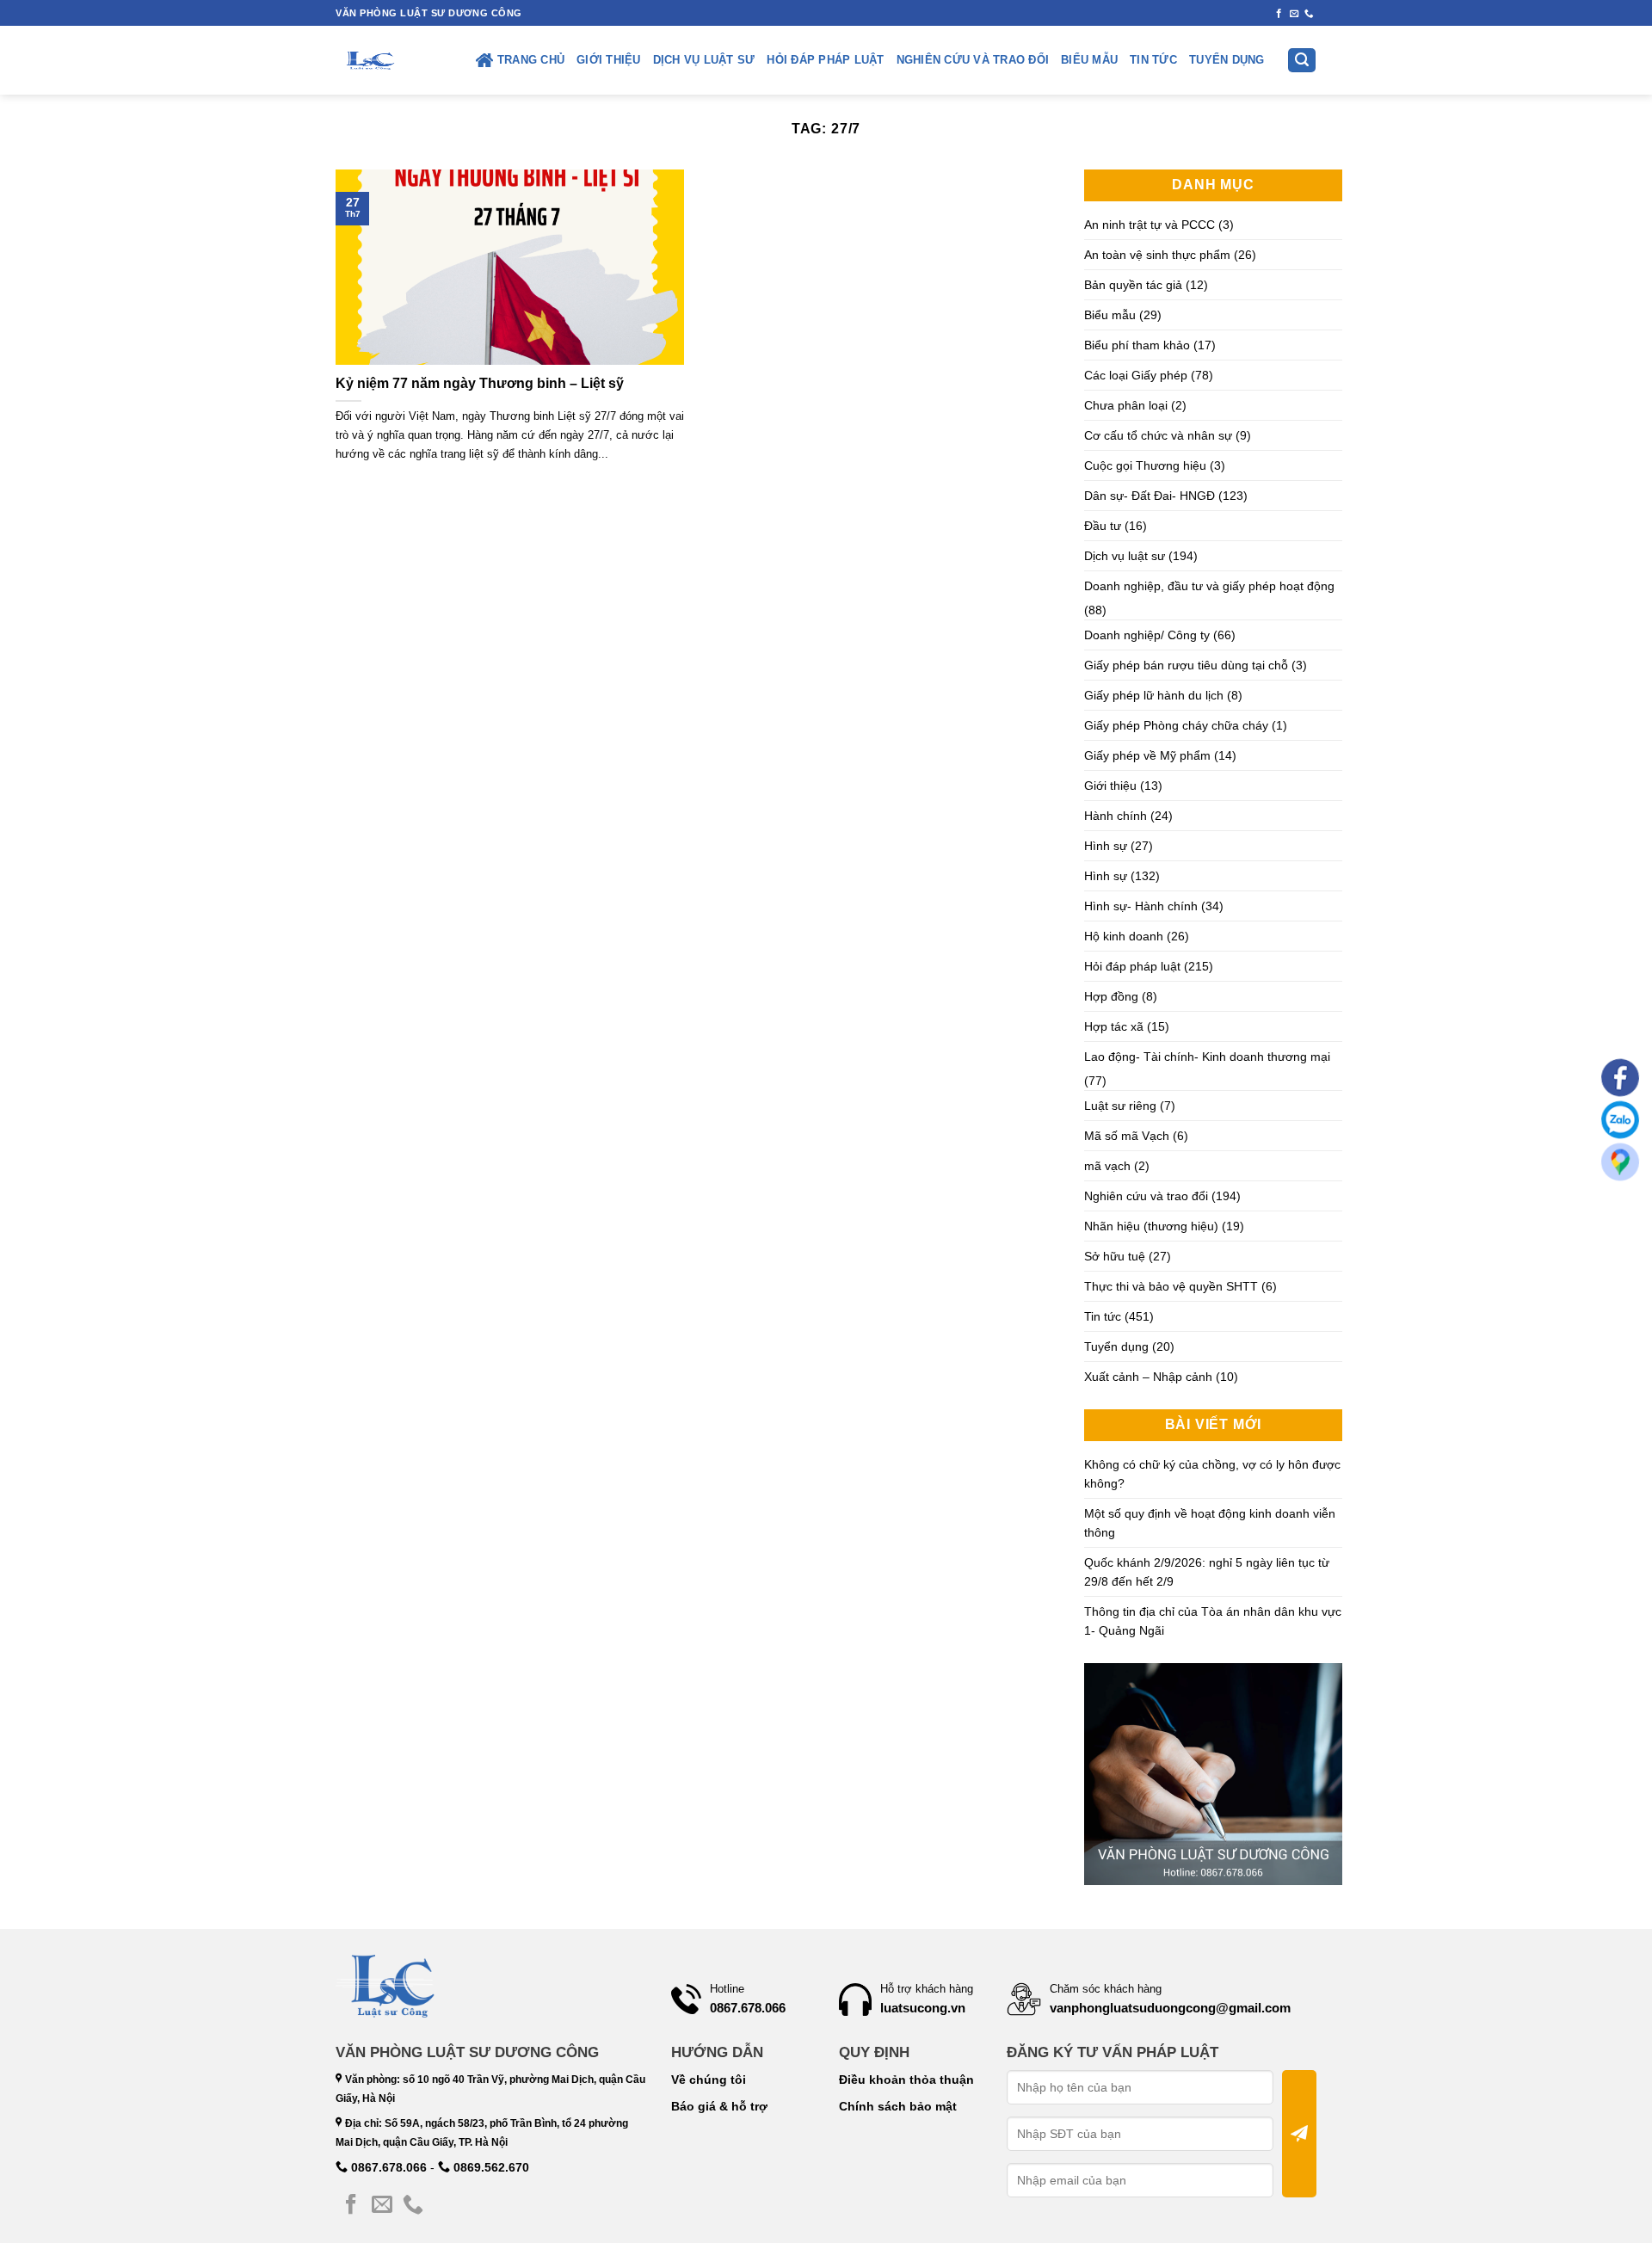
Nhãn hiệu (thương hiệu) (1151, 1226)
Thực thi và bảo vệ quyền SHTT (1171, 1286)
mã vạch (1107, 1166)
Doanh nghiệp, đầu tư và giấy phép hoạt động (1209, 586)
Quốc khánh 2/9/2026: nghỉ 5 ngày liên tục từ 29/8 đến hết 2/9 (1207, 1572)
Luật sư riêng (1120, 1106)
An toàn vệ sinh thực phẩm (1157, 255)
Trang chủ (531, 60)
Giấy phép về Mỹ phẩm (1147, 755)
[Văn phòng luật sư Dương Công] (369, 60)
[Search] (1302, 61)
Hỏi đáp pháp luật (825, 60)
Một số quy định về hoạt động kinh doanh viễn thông (1210, 1523)
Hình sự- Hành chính (1141, 906)
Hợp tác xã (1114, 1026)
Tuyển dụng (1227, 60)
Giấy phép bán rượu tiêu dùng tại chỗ (1186, 665)
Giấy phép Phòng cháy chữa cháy (1176, 725)
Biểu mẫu (1089, 60)
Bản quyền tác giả (1133, 285)
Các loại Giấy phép (1136, 375)
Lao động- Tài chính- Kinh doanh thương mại (1207, 1057)
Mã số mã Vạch (1127, 1136)
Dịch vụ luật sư (704, 60)
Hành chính (1116, 816)
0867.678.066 (387, 2167)
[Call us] (1309, 14)
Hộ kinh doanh (1124, 936)
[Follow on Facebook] (1279, 14)
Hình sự (1106, 846)
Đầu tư (1103, 526)
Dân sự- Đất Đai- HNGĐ (1150, 496)
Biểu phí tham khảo (1137, 345)
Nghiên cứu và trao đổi (973, 60)
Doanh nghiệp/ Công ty (1147, 635)
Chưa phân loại (1126, 405)
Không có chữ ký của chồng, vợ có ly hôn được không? (1212, 1474)
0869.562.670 (490, 2167)
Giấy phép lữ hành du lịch (1154, 695)
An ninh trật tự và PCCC (1150, 225)
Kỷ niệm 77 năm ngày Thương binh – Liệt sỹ (480, 383)
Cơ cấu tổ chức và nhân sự (1158, 435)
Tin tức (1153, 60)
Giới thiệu (609, 60)
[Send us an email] (1294, 14)
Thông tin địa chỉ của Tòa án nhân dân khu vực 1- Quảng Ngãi (1213, 1621)
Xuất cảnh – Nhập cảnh (1148, 1377)
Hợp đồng (1111, 996)
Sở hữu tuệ (1115, 1256)
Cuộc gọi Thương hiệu (1145, 465)
